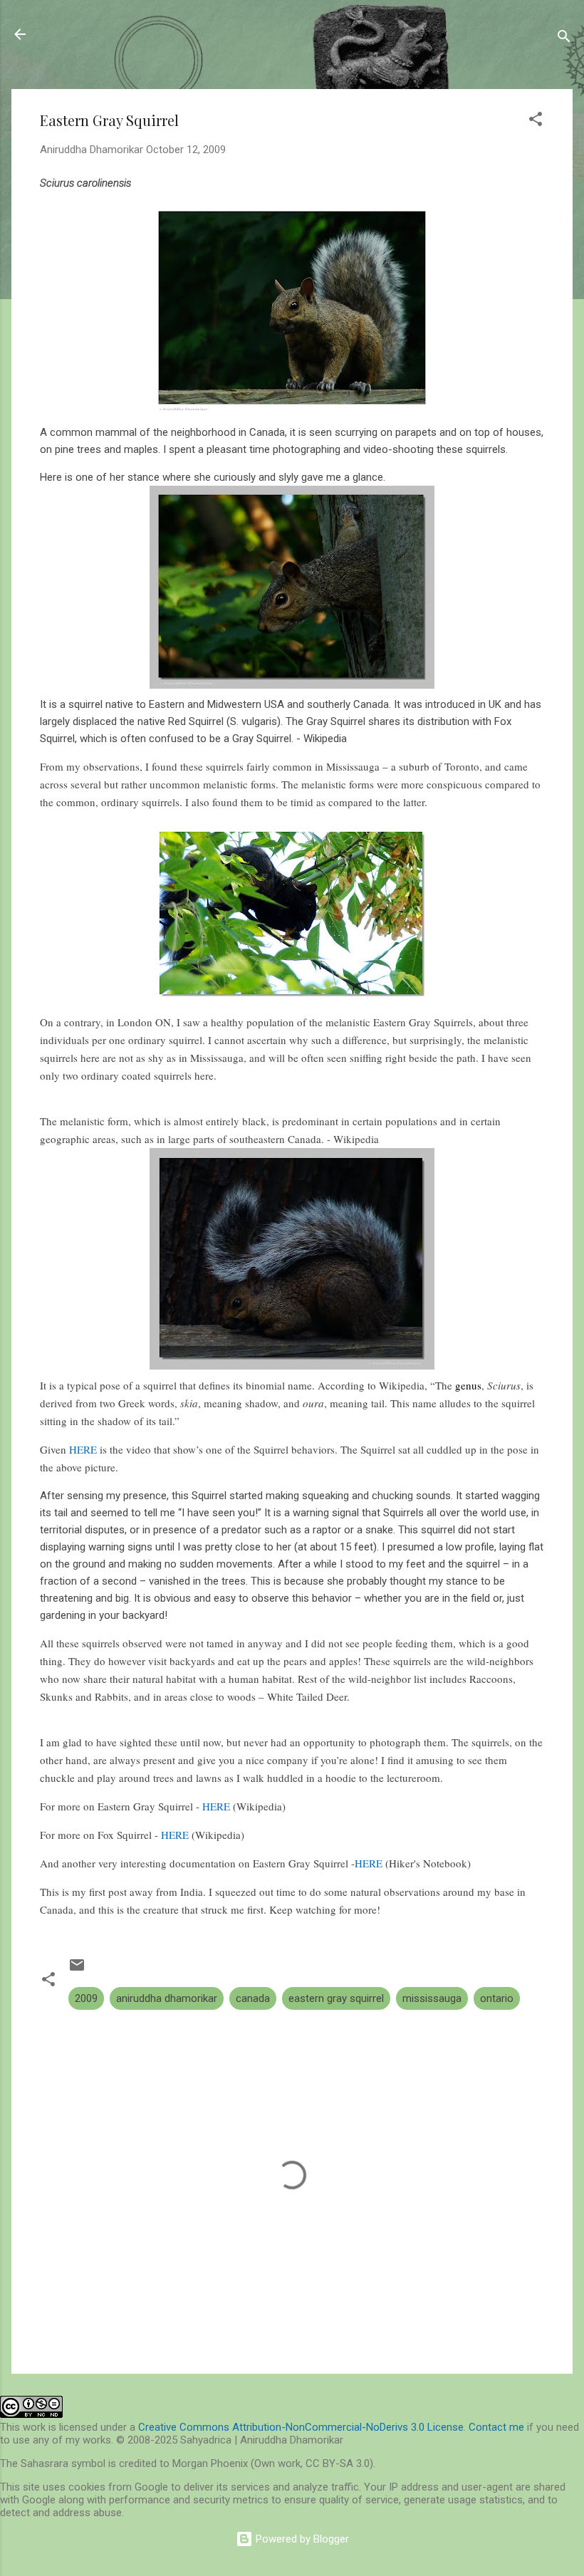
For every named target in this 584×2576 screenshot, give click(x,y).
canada (253, 1998)
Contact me (496, 2427)
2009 (86, 1998)
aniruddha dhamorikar (167, 1998)
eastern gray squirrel (336, 1998)
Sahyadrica (92, 34)
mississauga (432, 1998)
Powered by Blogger (301, 2539)
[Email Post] (77, 1970)
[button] (536, 121)
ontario (497, 1998)
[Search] (564, 39)
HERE (83, 1449)
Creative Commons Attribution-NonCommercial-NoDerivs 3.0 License (301, 2427)
